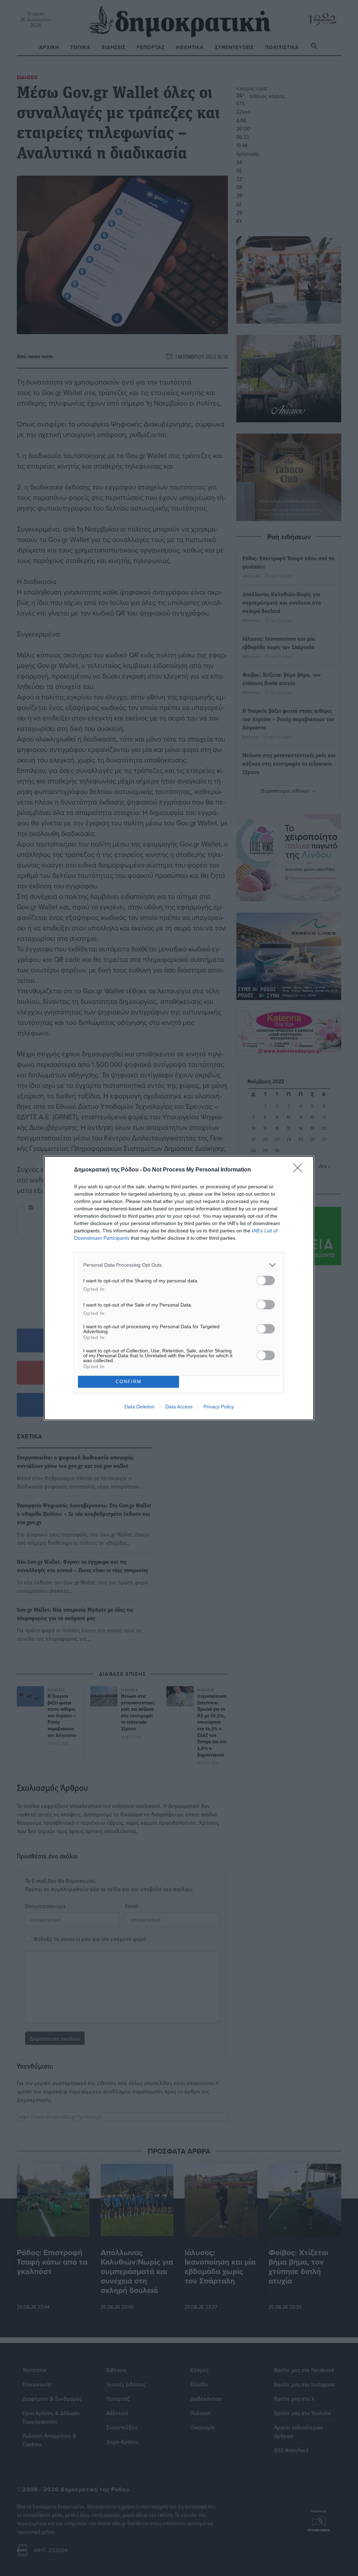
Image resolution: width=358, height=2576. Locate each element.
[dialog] (179, 1288)
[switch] (266, 1280)
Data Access (179, 1407)
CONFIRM (129, 1382)
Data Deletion (139, 1407)
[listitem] (179, 1265)
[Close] (300, 1170)
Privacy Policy (219, 1407)
